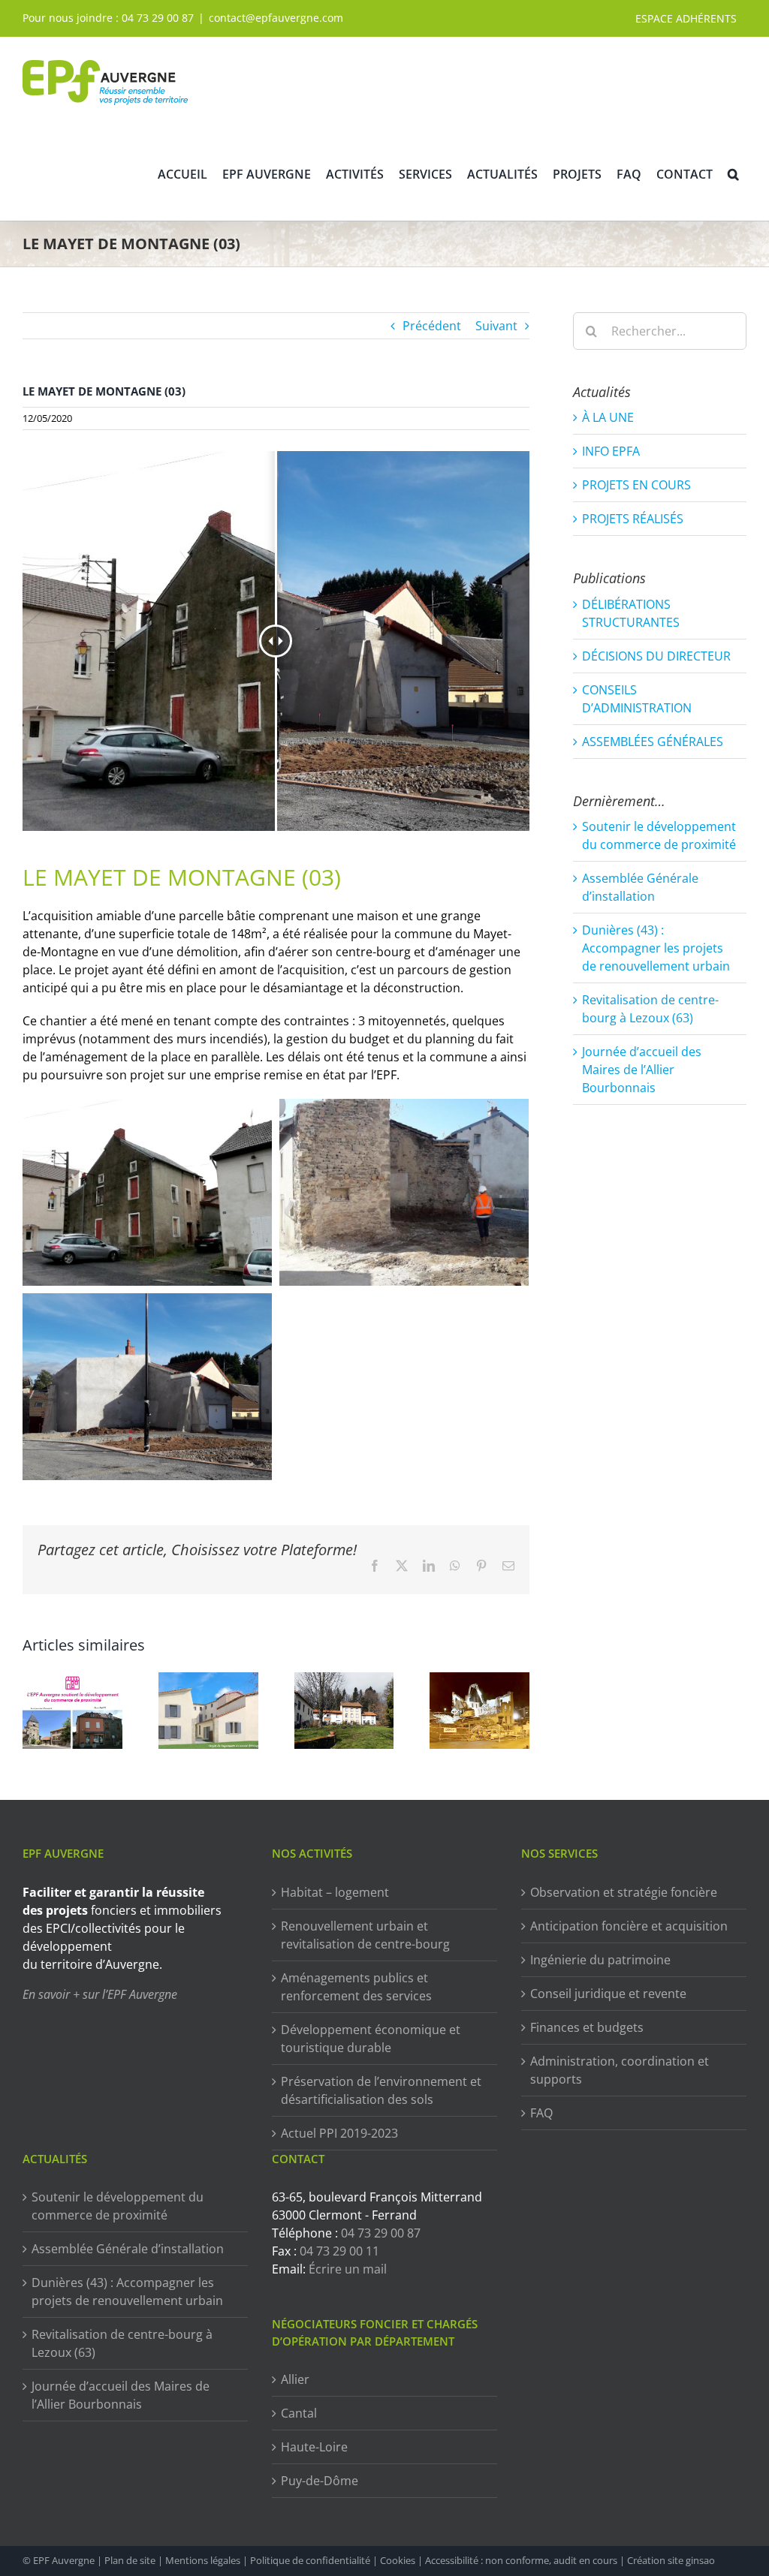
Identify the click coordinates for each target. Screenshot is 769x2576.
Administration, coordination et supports (620, 2070)
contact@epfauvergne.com (276, 18)
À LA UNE (608, 417)
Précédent (432, 326)
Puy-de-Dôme (320, 2481)
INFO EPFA (611, 451)
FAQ (541, 2113)
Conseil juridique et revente (608, 1994)
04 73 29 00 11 (339, 2251)
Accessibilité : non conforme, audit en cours (521, 2560)
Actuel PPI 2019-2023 (339, 2133)
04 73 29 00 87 (158, 18)
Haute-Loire (314, 2447)
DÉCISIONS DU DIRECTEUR (656, 656)
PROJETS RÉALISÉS (633, 519)
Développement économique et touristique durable (371, 2039)
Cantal (299, 2413)
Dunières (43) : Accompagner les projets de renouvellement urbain (656, 948)
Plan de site (130, 2560)
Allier (295, 2379)
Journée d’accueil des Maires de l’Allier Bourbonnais (642, 1070)
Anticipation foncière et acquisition (629, 1926)
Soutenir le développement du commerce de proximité (118, 2206)
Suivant (496, 326)
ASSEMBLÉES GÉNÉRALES (653, 742)
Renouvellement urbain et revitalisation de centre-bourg (365, 1935)
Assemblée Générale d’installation (128, 2249)
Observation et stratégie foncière (624, 1892)
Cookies (398, 2560)
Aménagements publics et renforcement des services (356, 1987)
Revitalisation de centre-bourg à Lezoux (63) (122, 2343)
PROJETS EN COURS (636, 485)
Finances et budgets (587, 2027)
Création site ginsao (671, 2560)
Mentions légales (203, 2560)
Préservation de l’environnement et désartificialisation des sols (381, 2090)
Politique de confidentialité (310, 2560)
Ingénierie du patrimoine (600, 1960)
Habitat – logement (335, 1892)
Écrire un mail (348, 2269)
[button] (733, 174)
